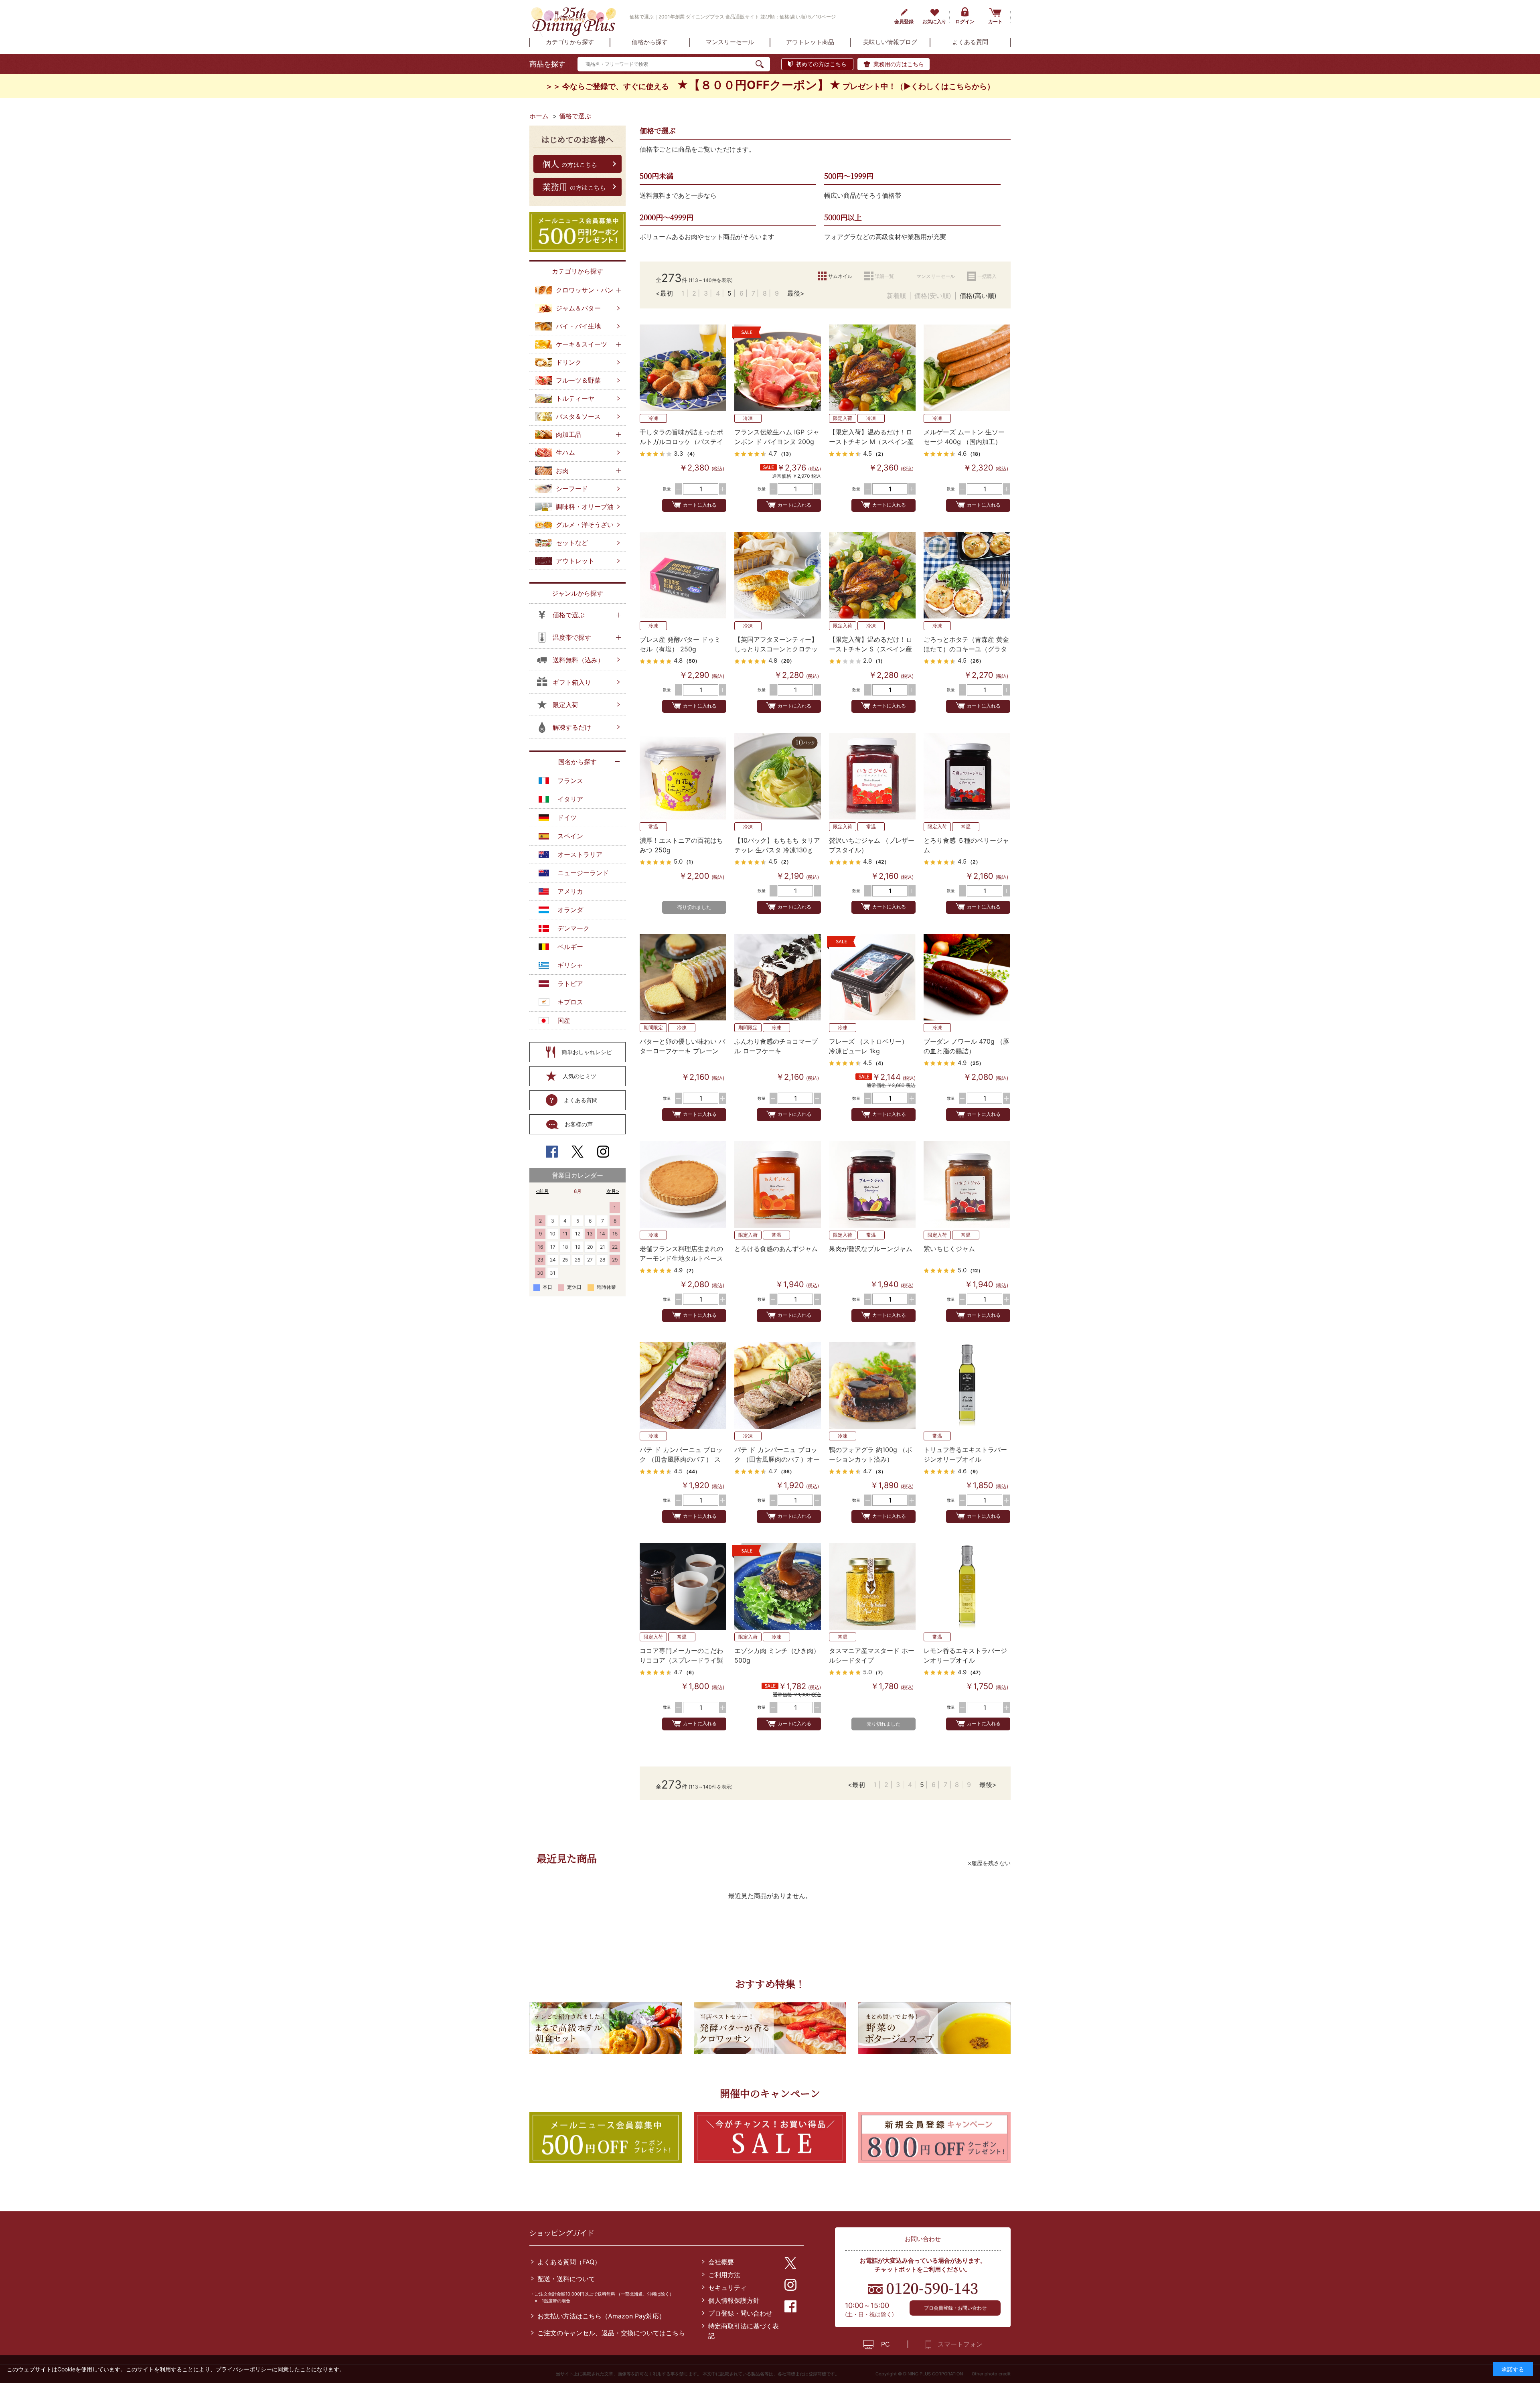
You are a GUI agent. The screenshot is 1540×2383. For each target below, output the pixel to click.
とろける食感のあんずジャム (776, 1249)
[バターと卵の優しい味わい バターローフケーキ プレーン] (683, 977)
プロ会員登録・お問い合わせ (955, 2308)
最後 (794, 293)
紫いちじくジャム (949, 1249)
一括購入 (987, 276)
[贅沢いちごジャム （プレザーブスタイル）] (872, 776)
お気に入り (934, 21)
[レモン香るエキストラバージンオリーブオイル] (967, 1586)
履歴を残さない (991, 1863)
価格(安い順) (933, 296)
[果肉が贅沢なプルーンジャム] (872, 1184)
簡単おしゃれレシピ (587, 1052)
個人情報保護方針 (734, 2300)
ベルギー (570, 947)
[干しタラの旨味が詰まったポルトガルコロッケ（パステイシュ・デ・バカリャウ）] (683, 368)
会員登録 (904, 21)
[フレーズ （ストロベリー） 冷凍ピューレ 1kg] (872, 977)
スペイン (570, 836)
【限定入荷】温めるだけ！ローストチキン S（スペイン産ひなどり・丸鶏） (871, 649)
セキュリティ (727, 2288)
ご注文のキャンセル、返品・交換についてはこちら (611, 2333)
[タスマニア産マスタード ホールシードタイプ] (872, 1586)
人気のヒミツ (580, 1076)
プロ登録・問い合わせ (740, 2313)
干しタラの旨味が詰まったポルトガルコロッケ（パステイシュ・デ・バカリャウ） (681, 442)
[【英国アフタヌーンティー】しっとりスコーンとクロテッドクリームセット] (778, 575)
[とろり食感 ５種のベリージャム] (967, 776)
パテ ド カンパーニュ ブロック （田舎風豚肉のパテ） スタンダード (681, 1459)
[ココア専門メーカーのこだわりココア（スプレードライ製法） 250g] (683, 1586)
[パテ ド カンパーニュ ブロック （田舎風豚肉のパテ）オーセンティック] (778, 1385)
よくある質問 (581, 1100)
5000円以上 (843, 217)
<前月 (542, 1191)
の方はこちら (570, 164)
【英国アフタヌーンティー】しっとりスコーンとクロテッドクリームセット (776, 649)
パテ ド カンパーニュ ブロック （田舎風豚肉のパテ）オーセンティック (777, 1459)
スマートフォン (960, 2344)
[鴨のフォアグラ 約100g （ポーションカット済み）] (872, 1385)
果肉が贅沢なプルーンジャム (871, 1249)
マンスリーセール (936, 276)
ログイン (965, 21)
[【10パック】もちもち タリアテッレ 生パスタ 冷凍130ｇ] (778, 776)
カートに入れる (700, 505)
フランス (570, 781)
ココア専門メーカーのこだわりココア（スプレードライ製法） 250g (681, 1660)
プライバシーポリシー (244, 2369)
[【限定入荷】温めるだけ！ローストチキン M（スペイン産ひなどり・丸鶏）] (872, 368)
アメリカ (570, 891)
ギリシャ (570, 965)
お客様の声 (579, 1124)
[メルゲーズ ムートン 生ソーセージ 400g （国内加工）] (967, 368)
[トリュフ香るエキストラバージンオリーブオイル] (967, 1385)
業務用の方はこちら (899, 64)
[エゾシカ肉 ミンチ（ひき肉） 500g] (778, 1586)
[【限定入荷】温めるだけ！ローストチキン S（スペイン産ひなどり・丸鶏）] (872, 575)
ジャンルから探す (577, 593)
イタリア (570, 799)
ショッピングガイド (562, 2233)
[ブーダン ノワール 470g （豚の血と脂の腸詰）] (967, 977)
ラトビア (570, 984)
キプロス (570, 1002)
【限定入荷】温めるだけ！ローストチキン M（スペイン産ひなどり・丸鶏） (871, 442)
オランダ (570, 910)
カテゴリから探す (577, 271)
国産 (564, 1020)
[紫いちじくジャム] (967, 1184)
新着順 (896, 296)
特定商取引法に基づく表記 (744, 2331)
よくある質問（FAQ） (569, 2262)
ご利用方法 (724, 2275)
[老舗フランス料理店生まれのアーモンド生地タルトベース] (683, 1184)
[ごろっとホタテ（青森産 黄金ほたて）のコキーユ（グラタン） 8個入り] (967, 575)
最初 (667, 293)
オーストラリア (580, 854)
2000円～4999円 (667, 217)
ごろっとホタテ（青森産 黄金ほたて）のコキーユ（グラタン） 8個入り (966, 649)
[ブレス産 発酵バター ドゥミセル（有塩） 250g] (683, 575)
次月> (613, 1191)
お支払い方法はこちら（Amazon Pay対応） (601, 2316)
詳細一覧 (884, 276)
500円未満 (657, 176)
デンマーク (573, 928)
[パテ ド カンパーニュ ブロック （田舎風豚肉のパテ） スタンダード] (683, 1385)
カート (995, 21)
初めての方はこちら (821, 64)
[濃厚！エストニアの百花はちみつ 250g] (683, 776)
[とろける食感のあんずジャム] (778, 1184)
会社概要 (721, 2262)
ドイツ (567, 817)
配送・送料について (566, 2279)
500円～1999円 (849, 176)
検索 (763, 64)
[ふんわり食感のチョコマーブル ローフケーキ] (778, 977)
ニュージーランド (583, 873)
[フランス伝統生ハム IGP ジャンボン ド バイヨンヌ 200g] (778, 368)
